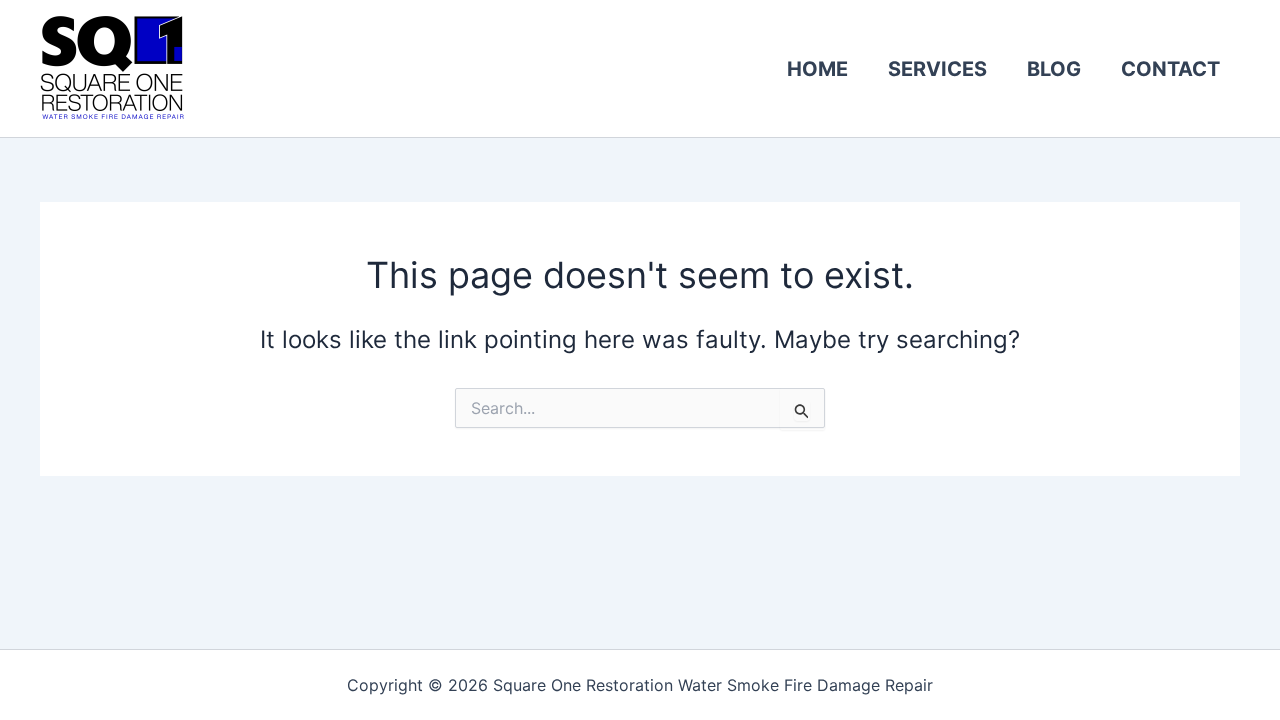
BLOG (1054, 69)
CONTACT (1170, 69)
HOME (817, 69)
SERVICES (937, 69)
